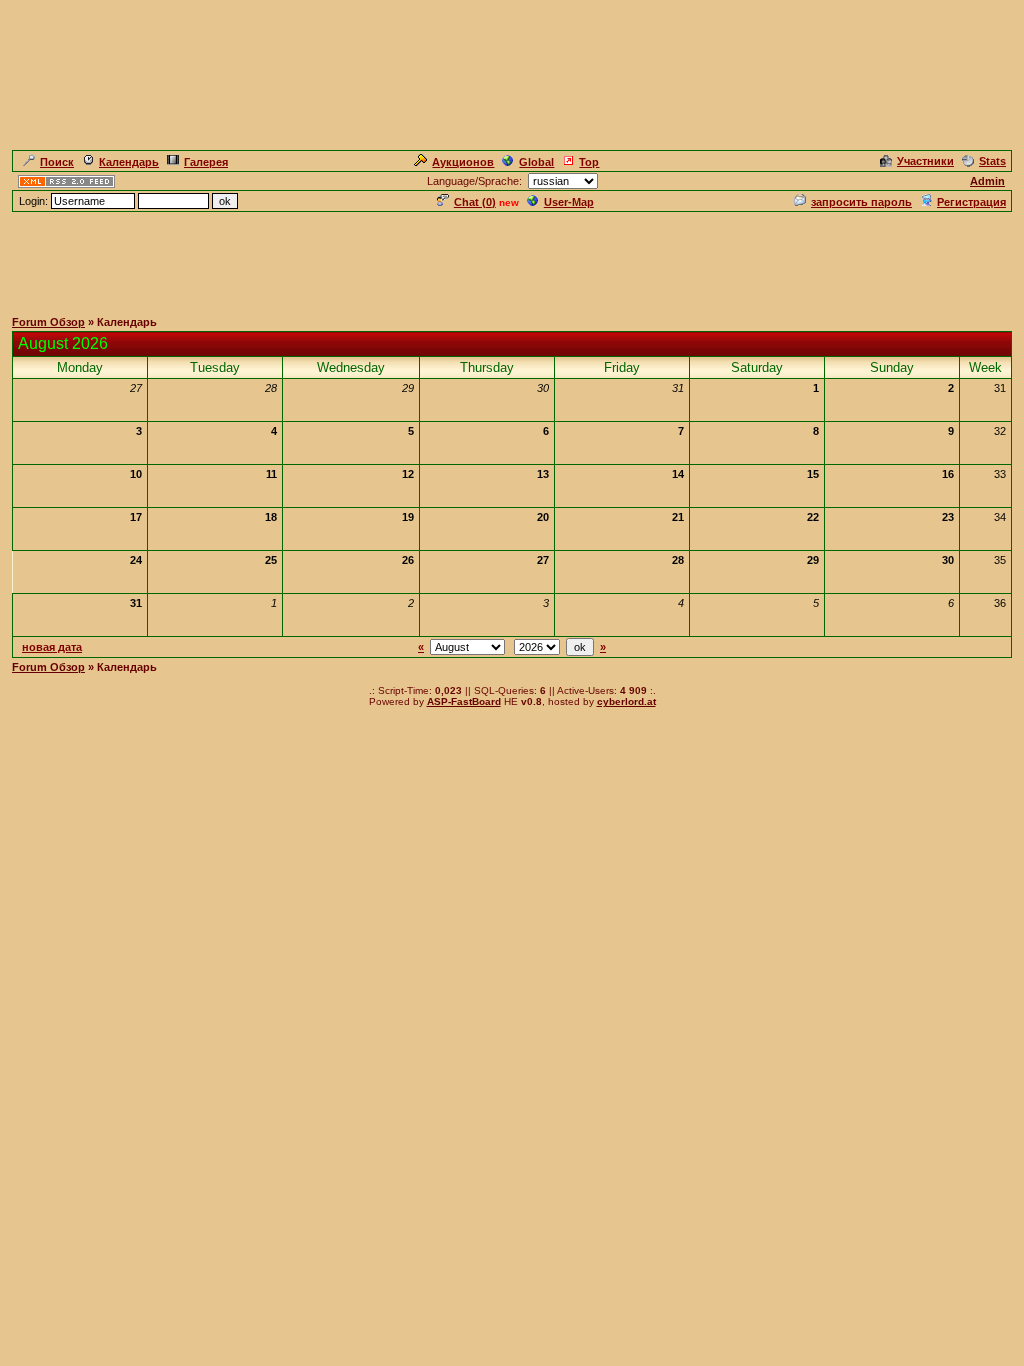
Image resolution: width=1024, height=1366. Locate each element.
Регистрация (971, 202)
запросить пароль (861, 202)
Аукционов (463, 162)
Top (589, 162)
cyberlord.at (626, 701)
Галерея (206, 162)
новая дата (52, 647)
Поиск (57, 162)
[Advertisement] (512, 259)
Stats (992, 161)
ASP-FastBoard (464, 701)
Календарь (129, 162)
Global (536, 162)
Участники (925, 161)
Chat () (475, 202)
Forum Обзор (48, 322)
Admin (987, 181)
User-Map (569, 202)
